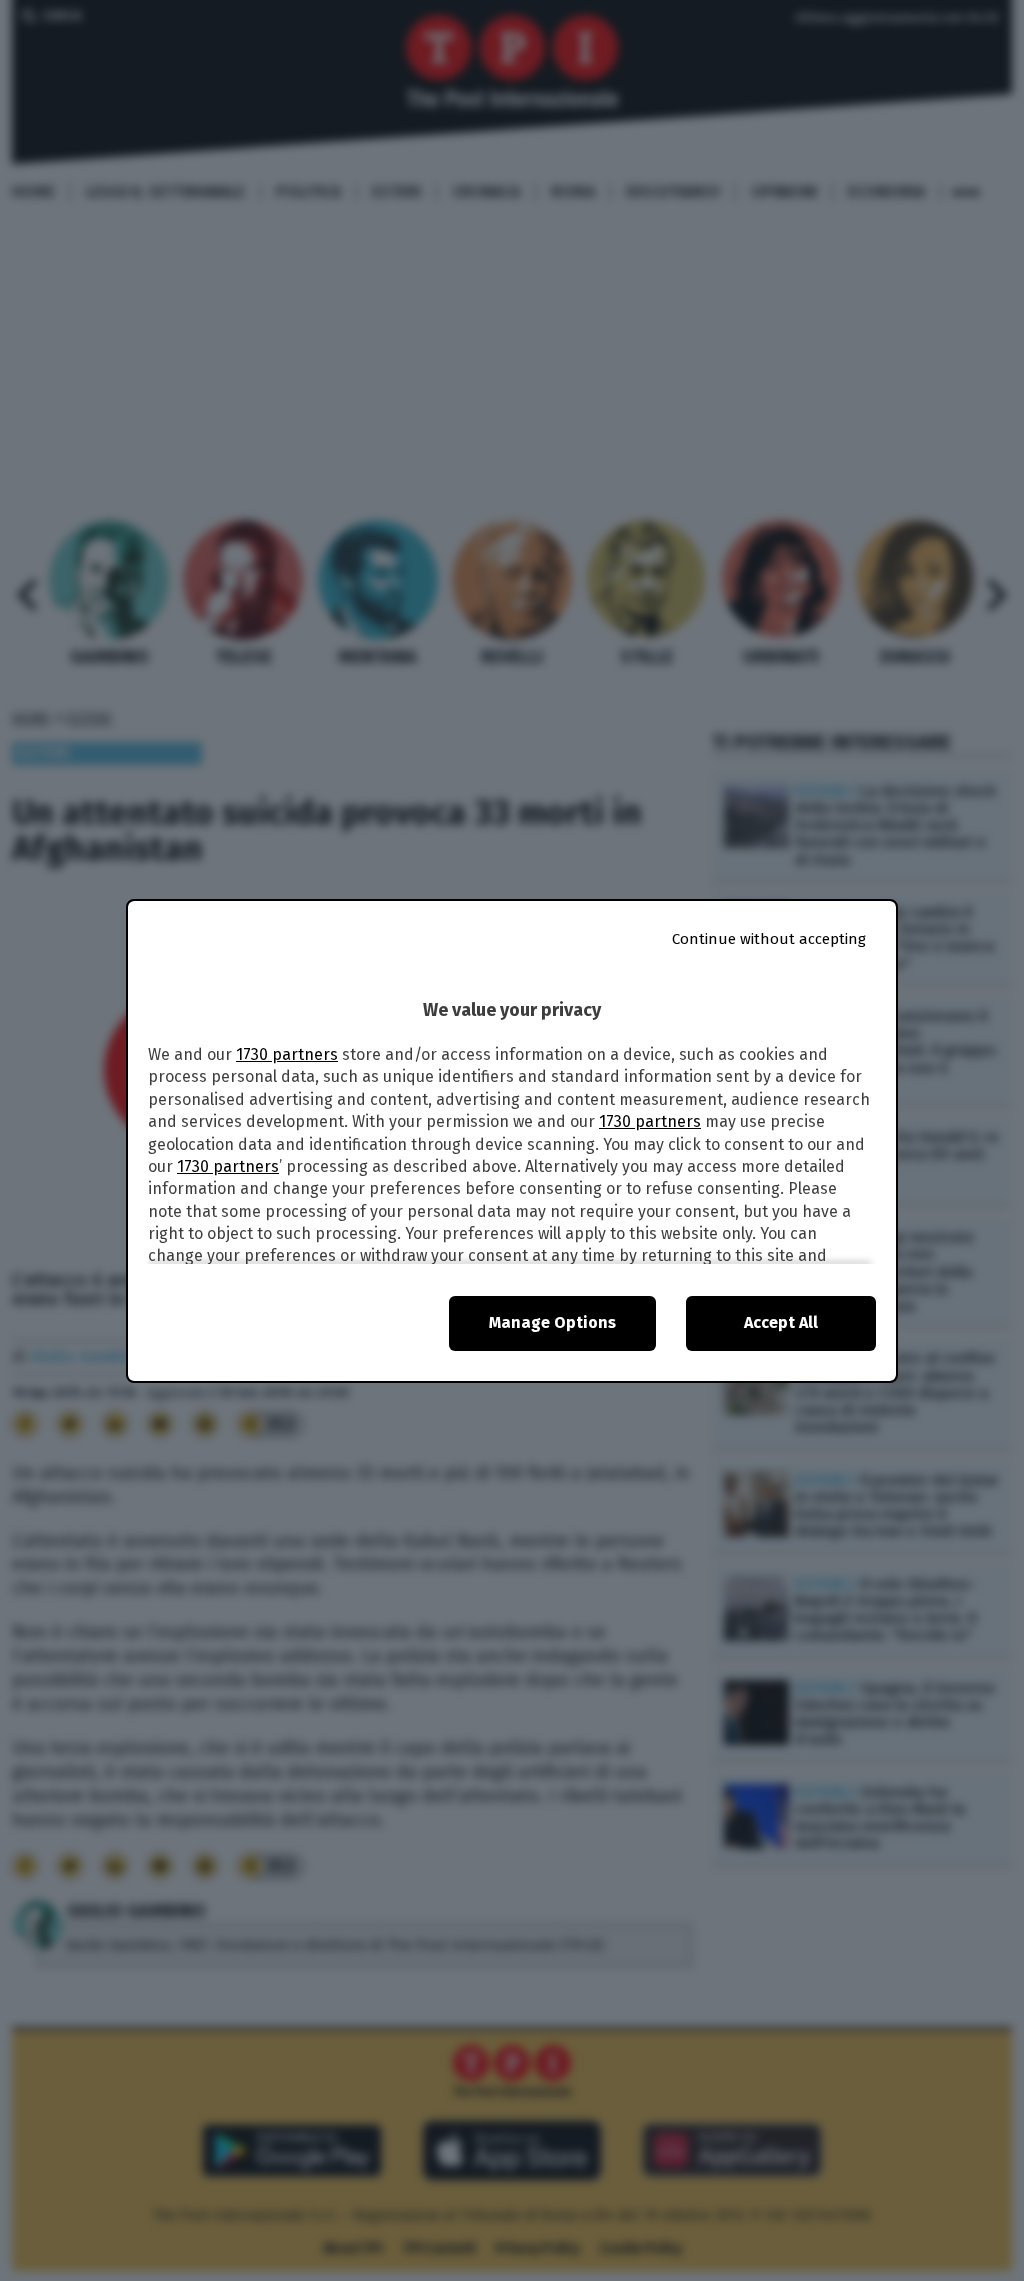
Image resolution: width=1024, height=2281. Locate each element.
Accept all (781, 1322)
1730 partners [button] (287, 1054)
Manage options (552, 1322)
